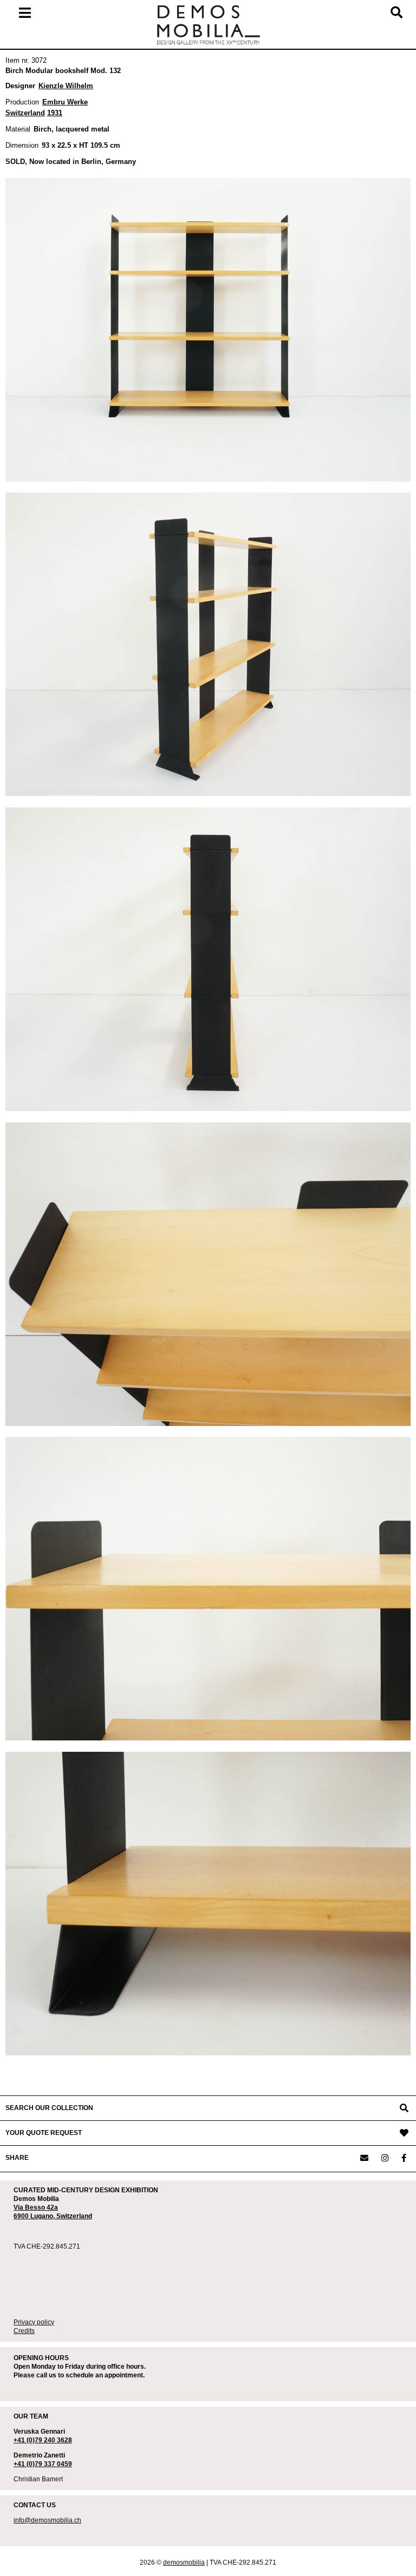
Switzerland (74, 2216)
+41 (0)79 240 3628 (43, 2440)
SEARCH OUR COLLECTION (49, 2108)
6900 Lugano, (35, 2216)
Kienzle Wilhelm (66, 86)
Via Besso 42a (36, 2207)
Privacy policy (34, 2322)
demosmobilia (184, 2562)
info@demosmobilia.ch (47, 2520)
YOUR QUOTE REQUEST (44, 2133)
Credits (24, 2331)
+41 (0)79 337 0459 (43, 2464)
